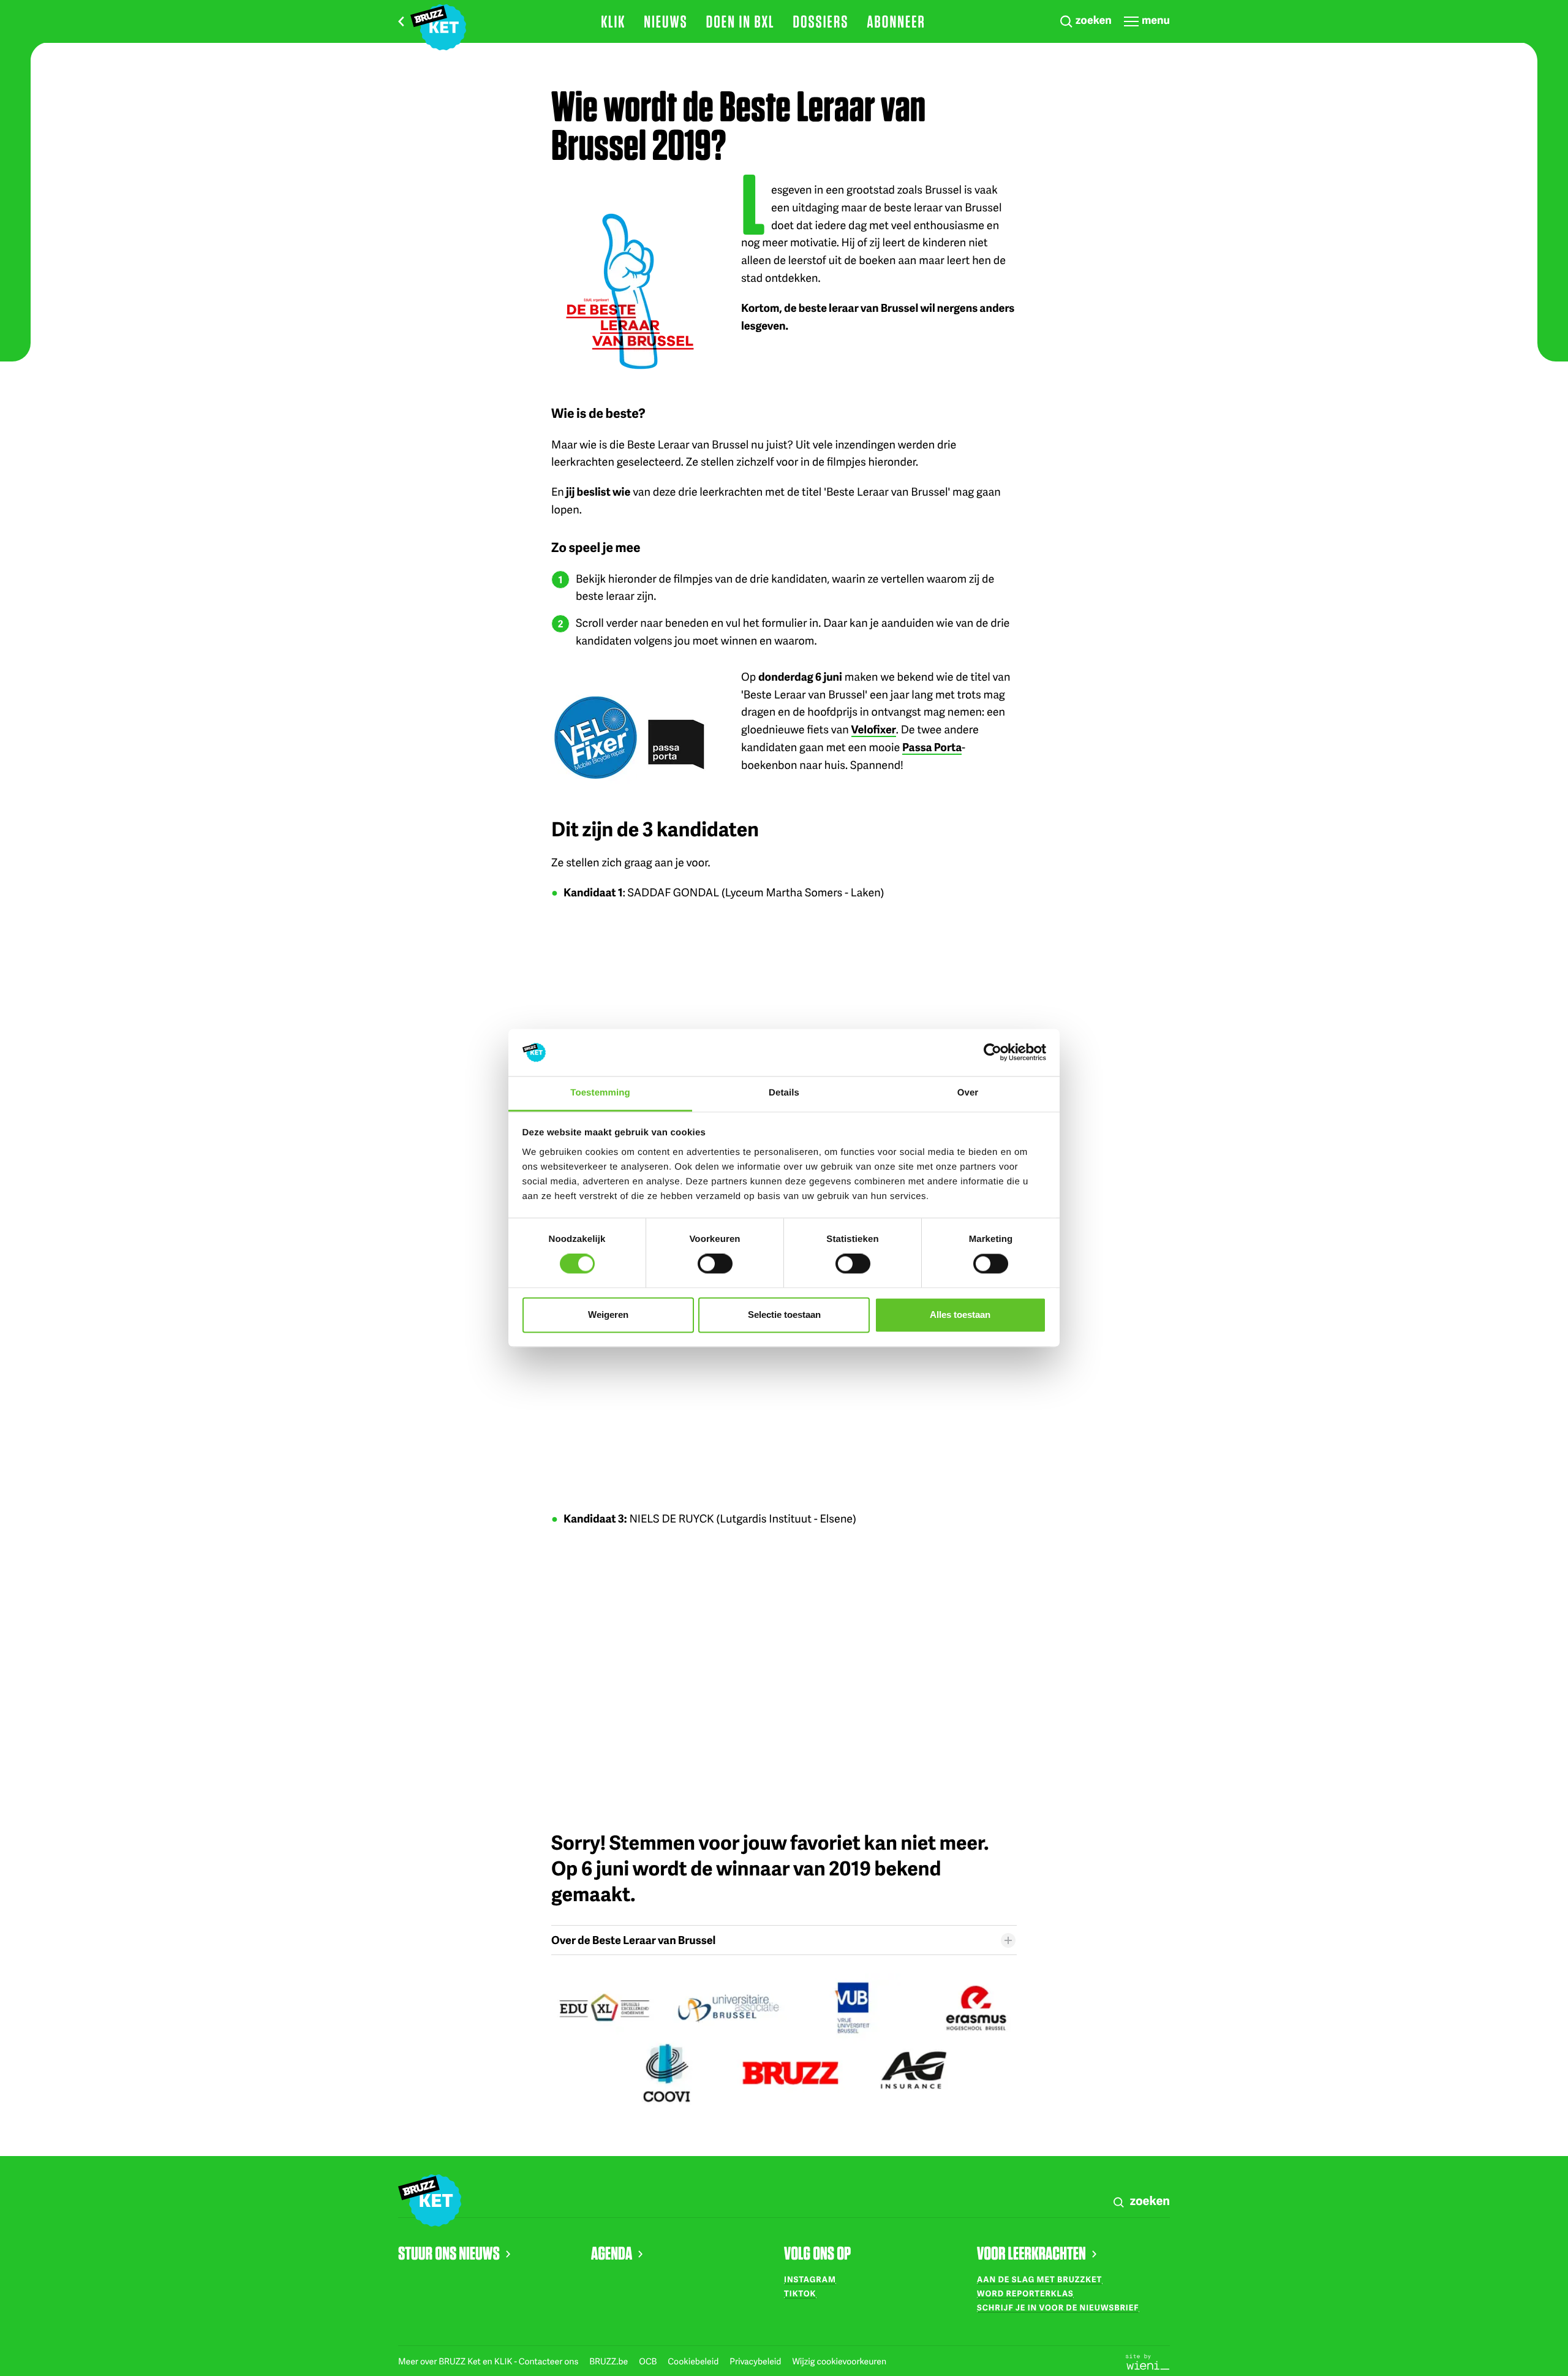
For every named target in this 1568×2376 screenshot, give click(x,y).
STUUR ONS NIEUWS (449, 2253)
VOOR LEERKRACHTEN (1031, 2253)
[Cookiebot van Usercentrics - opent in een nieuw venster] (993, 1053)
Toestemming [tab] (600, 1093)
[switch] (715, 1264)
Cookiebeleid (694, 2362)
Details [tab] (784, 1093)
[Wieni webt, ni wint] (1148, 2361)
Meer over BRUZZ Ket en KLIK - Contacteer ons (489, 2362)
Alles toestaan (960, 1315)
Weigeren (608, 1315)
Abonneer (896, 21)
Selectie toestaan (784, 1315)
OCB (649, 2362)
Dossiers (820, 21)
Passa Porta (932, 747)
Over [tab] (968, 1093)
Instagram (810, 2279)
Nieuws (666, 21)
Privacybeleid (756, 2362)
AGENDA (612, 2253)
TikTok (800, 2293)
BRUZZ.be (609, 2362)
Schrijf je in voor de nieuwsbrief (1058, 2307)
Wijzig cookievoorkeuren (839, 2362)
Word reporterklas (1025, 2293)
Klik (613, 21)
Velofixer (874, 729)
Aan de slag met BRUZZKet (1039, 2279)
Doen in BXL (741, 21)
